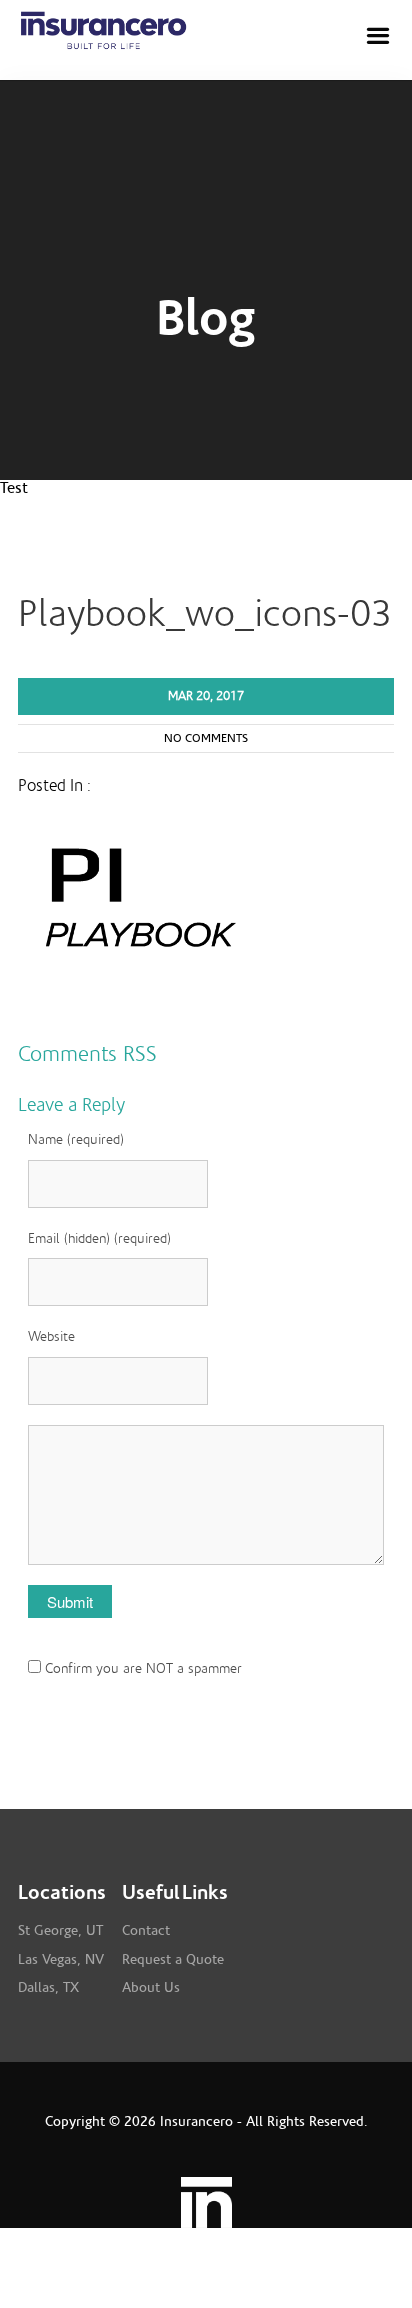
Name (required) (76, 1140)
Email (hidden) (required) (99, 1239)
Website (51, 1337)
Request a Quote (173, 1960)
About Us (151, 1988)
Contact (146, 1931)
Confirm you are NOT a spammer (141, 1669)
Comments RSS (87, 1054)
